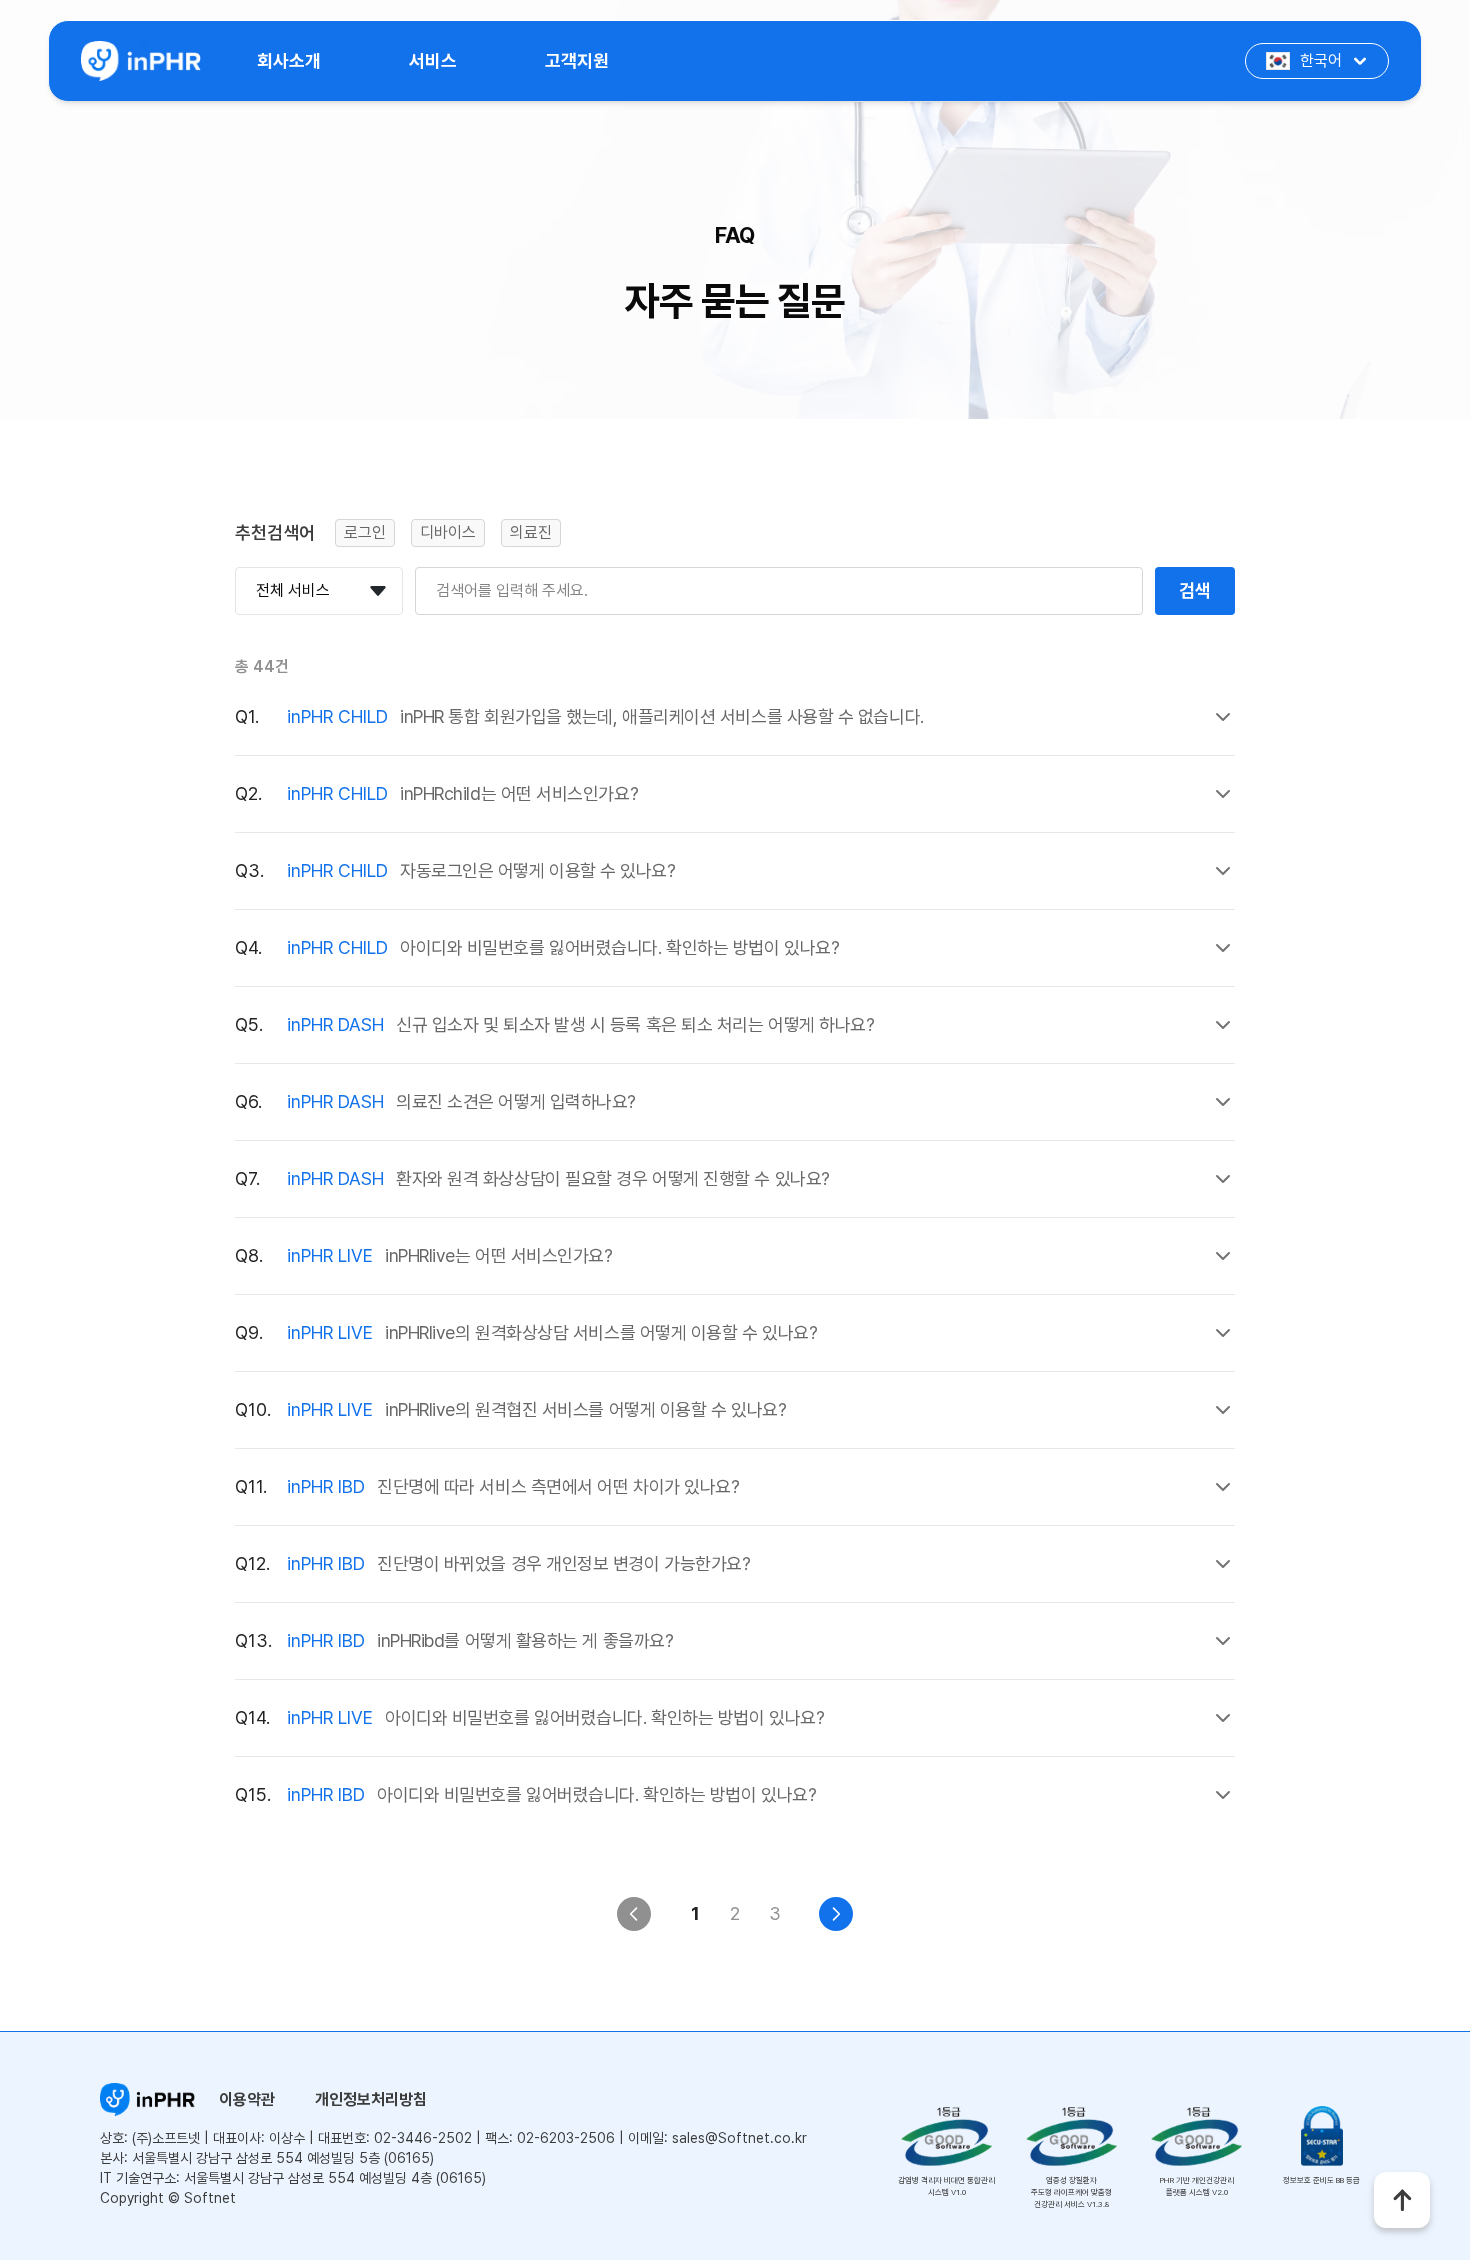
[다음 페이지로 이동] (836, 1914)
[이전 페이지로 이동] (634, 1914)
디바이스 (448, 532)
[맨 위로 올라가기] (1402, 2200)
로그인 (365, 532)
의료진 (531, 532)
